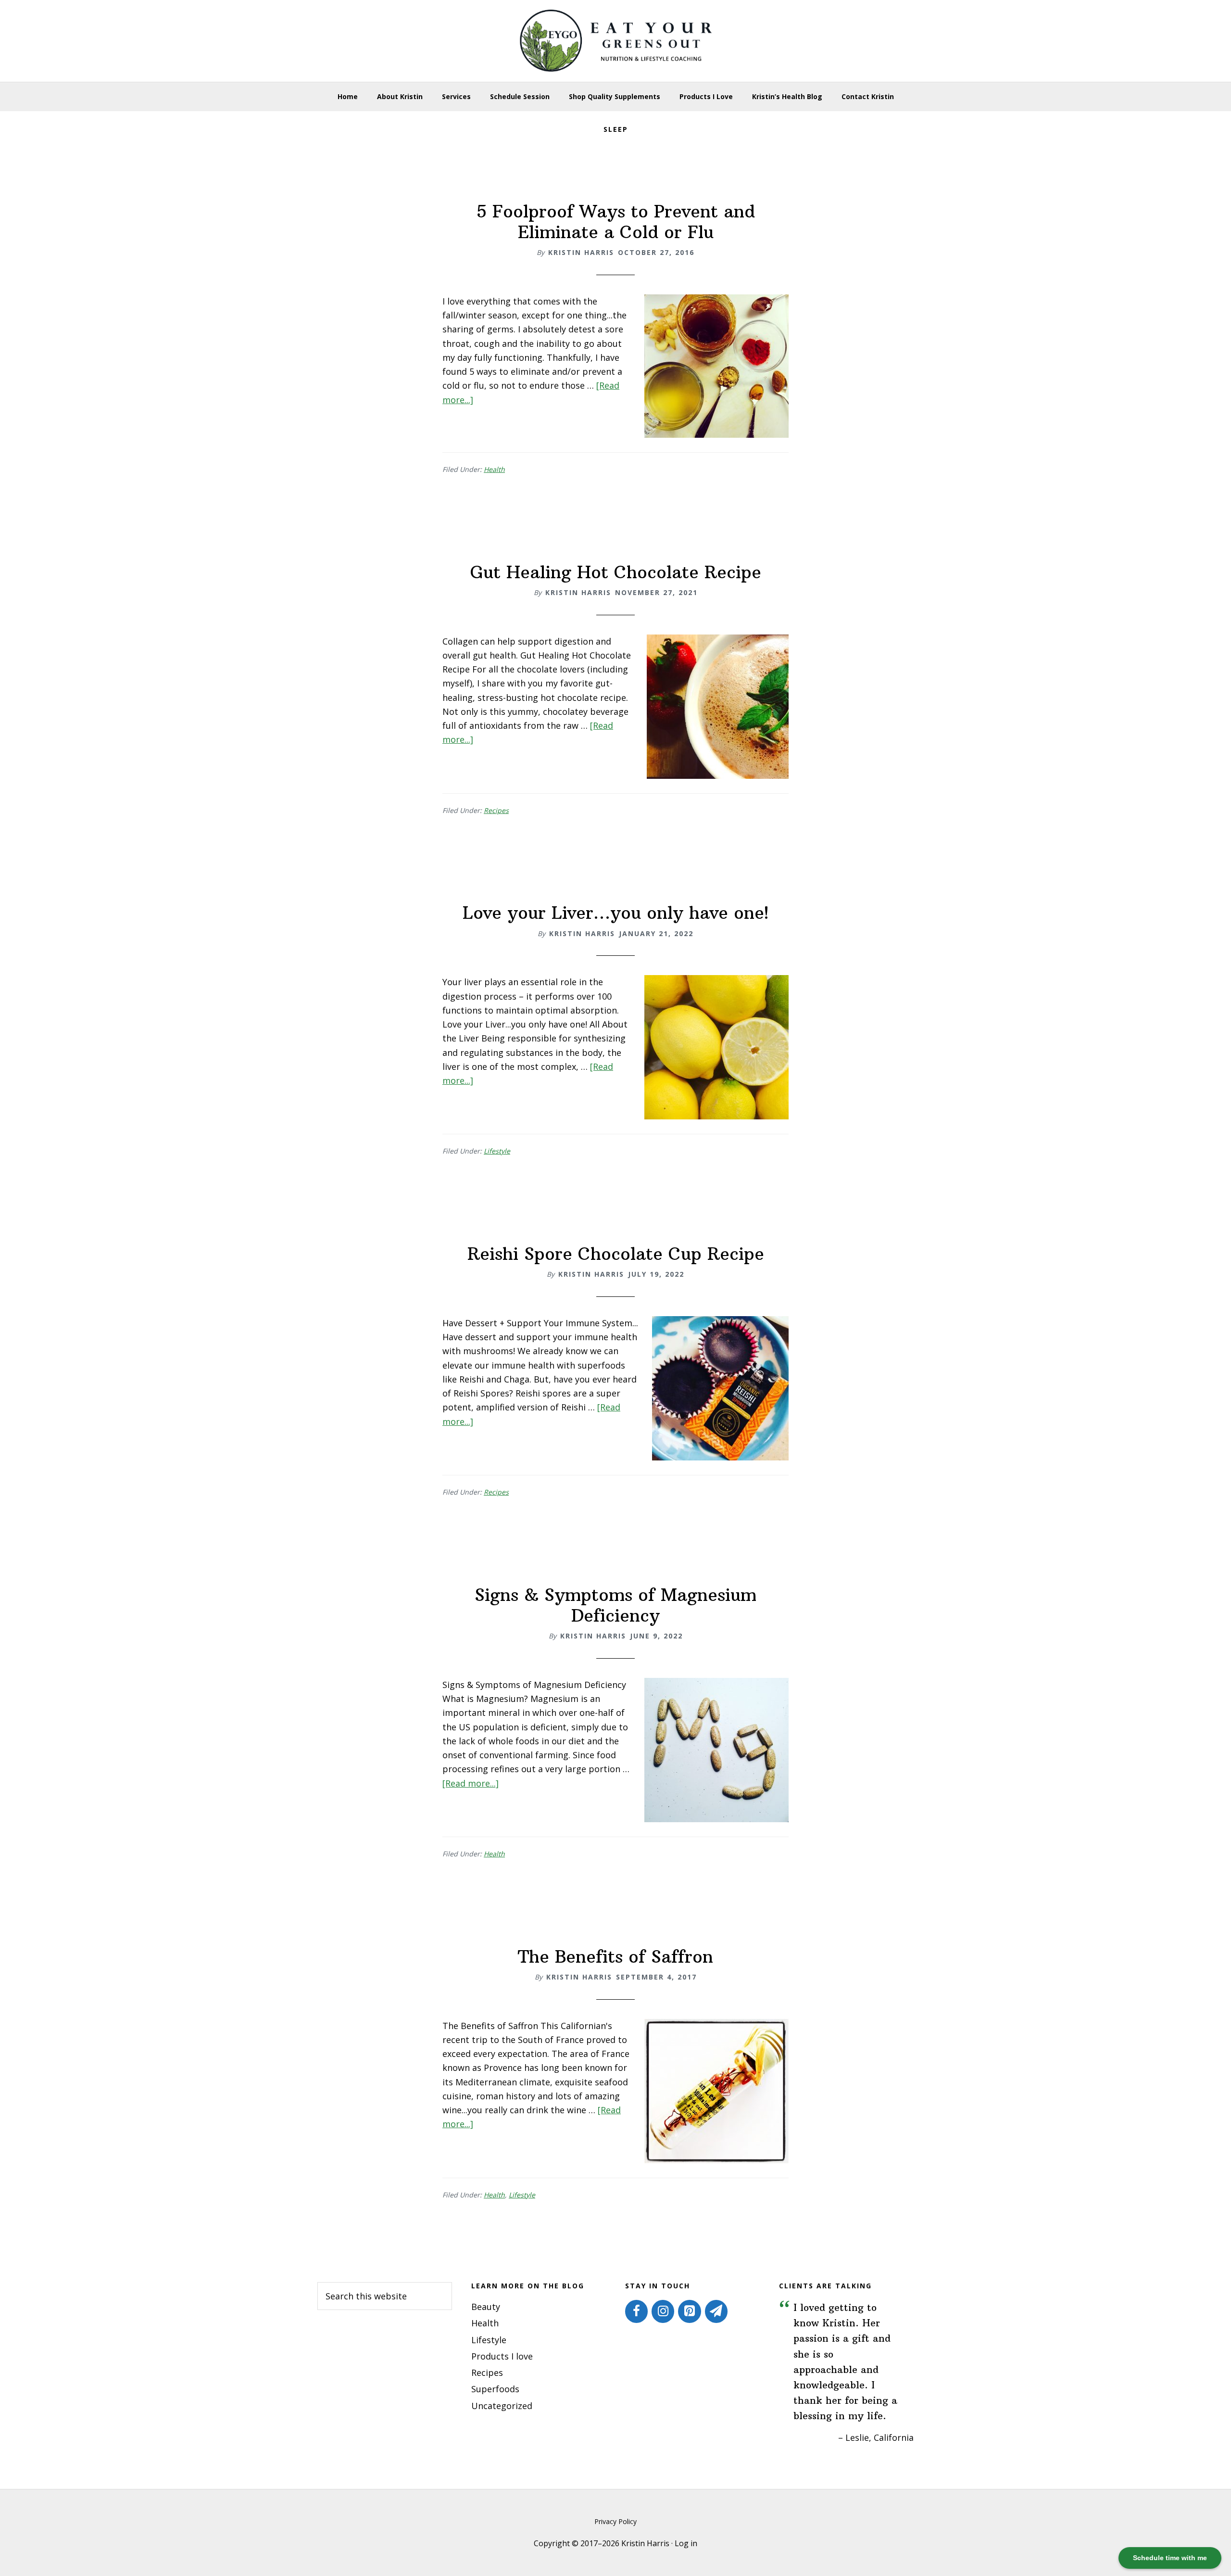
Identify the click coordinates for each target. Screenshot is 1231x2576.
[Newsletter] (716, 2311)
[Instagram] (663, 2311)
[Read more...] (471, 1783)
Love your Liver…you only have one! (616, 913)
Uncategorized (502, 2406)
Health (494, 469)
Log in (686, 2543)
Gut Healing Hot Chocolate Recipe (616, 572)
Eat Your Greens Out (615, 41)
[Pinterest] (689, 2311)
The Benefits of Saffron (615, 1957)
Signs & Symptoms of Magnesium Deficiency (615, 1605)
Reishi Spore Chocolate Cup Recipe (616, 1254)
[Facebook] (636, 2311)
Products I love (502, 2356)
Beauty (486, 2307)
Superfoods (495, 2389)
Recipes (496, 810)
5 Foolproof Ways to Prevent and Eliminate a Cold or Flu (616, 222)
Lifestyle (497, 1151)
